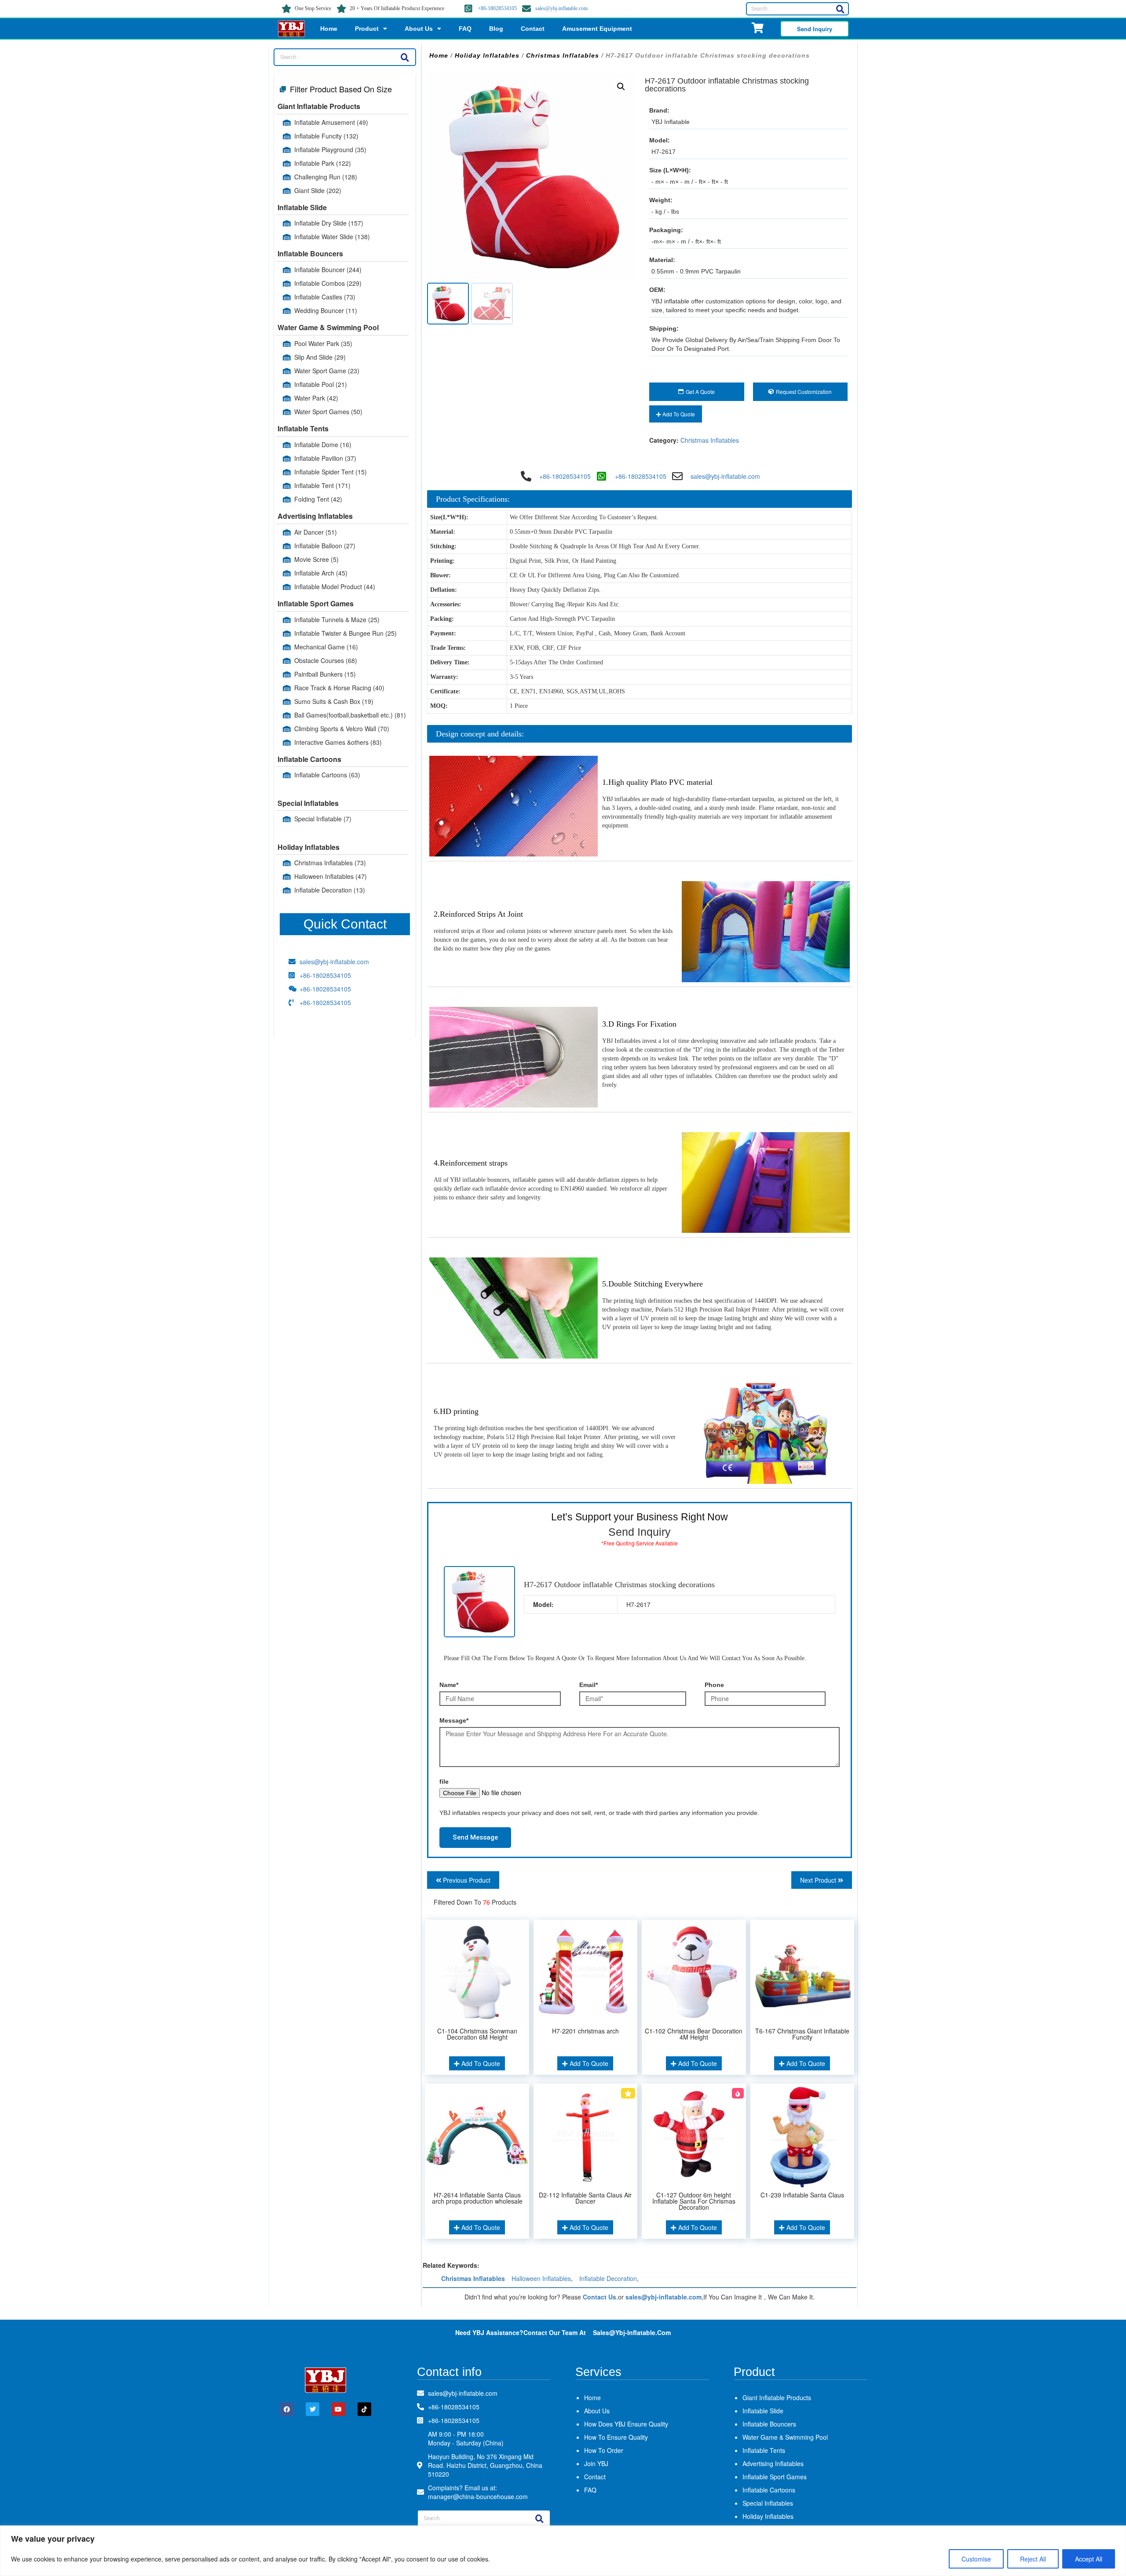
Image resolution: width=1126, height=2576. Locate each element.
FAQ (465, 29)
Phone (714, 1685)
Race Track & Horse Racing (339, 688)
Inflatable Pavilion (325, 458)
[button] (621, 87)
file (444, 1782)
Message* (454, 1720)
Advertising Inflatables (315, 516)
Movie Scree (316, 559)
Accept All (1089, 2559)
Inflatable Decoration (330, 890)
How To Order (604, 2450)
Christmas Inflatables (330, 863)
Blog (496, 29)
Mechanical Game (326, 647)
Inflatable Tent (322, 485)
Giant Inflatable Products (319, 106)
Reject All (1033, 2559)
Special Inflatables (308, 803)
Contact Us (600, 2297)
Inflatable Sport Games (316, 603)
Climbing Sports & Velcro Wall (342, 729)
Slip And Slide (320, 357)
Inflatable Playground (330, 149)
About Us (419, 29)
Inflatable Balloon (325, 546)
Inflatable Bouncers (310, 253)
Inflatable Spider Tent (331, 472)
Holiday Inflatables (309, 847)
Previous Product (466, 1880)
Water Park (316, 398)
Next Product (819, 1880)
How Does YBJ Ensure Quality (626, 2424)
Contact (533, 29)
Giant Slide (318, 190)
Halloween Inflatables (331, 876)
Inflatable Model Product (335, 587)
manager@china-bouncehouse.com (478, 2496)
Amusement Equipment (597, 29)
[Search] (840, 9)
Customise (976, 2559)
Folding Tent (318, 499)
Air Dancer (316, 532)
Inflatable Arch (321, 573)
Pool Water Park (323, 343)
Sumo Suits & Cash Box (334, 701)
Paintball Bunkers (325, 674)
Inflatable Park (323, 163)
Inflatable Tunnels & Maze (337, 619)
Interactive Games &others (338, 742)
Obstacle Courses (326, 660)
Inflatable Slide (302, 207)
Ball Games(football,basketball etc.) (350, 715)
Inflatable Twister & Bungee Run (345, 633)
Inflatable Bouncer (328, 270)
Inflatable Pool (321, 384)
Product (367, 29)
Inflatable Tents (303, 428)
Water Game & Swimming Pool (328, 327)
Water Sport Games (328, 412)
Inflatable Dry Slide (329, 223)
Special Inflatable (323, 819)
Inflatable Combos (328, 283)
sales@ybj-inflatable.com (561, 8)
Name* (449, 1685)
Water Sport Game (327, 371)
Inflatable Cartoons (309, 759)
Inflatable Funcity (326, 136)
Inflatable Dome (323, 445)
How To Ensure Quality (616, 2437)
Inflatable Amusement (331, 122)
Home (329, 29)
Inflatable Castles (325, 297)
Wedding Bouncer (326, 310)
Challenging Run (326, 177)
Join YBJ (596, 2463)
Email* (589, 1685)
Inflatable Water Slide (332, 237)
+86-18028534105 (497, 8)
